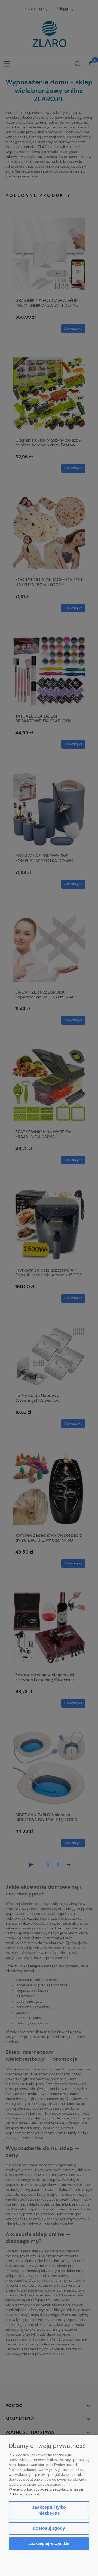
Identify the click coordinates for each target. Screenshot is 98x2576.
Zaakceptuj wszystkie (49, 2543)
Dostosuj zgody (49, 2528)
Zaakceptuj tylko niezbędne (49, 2510)
